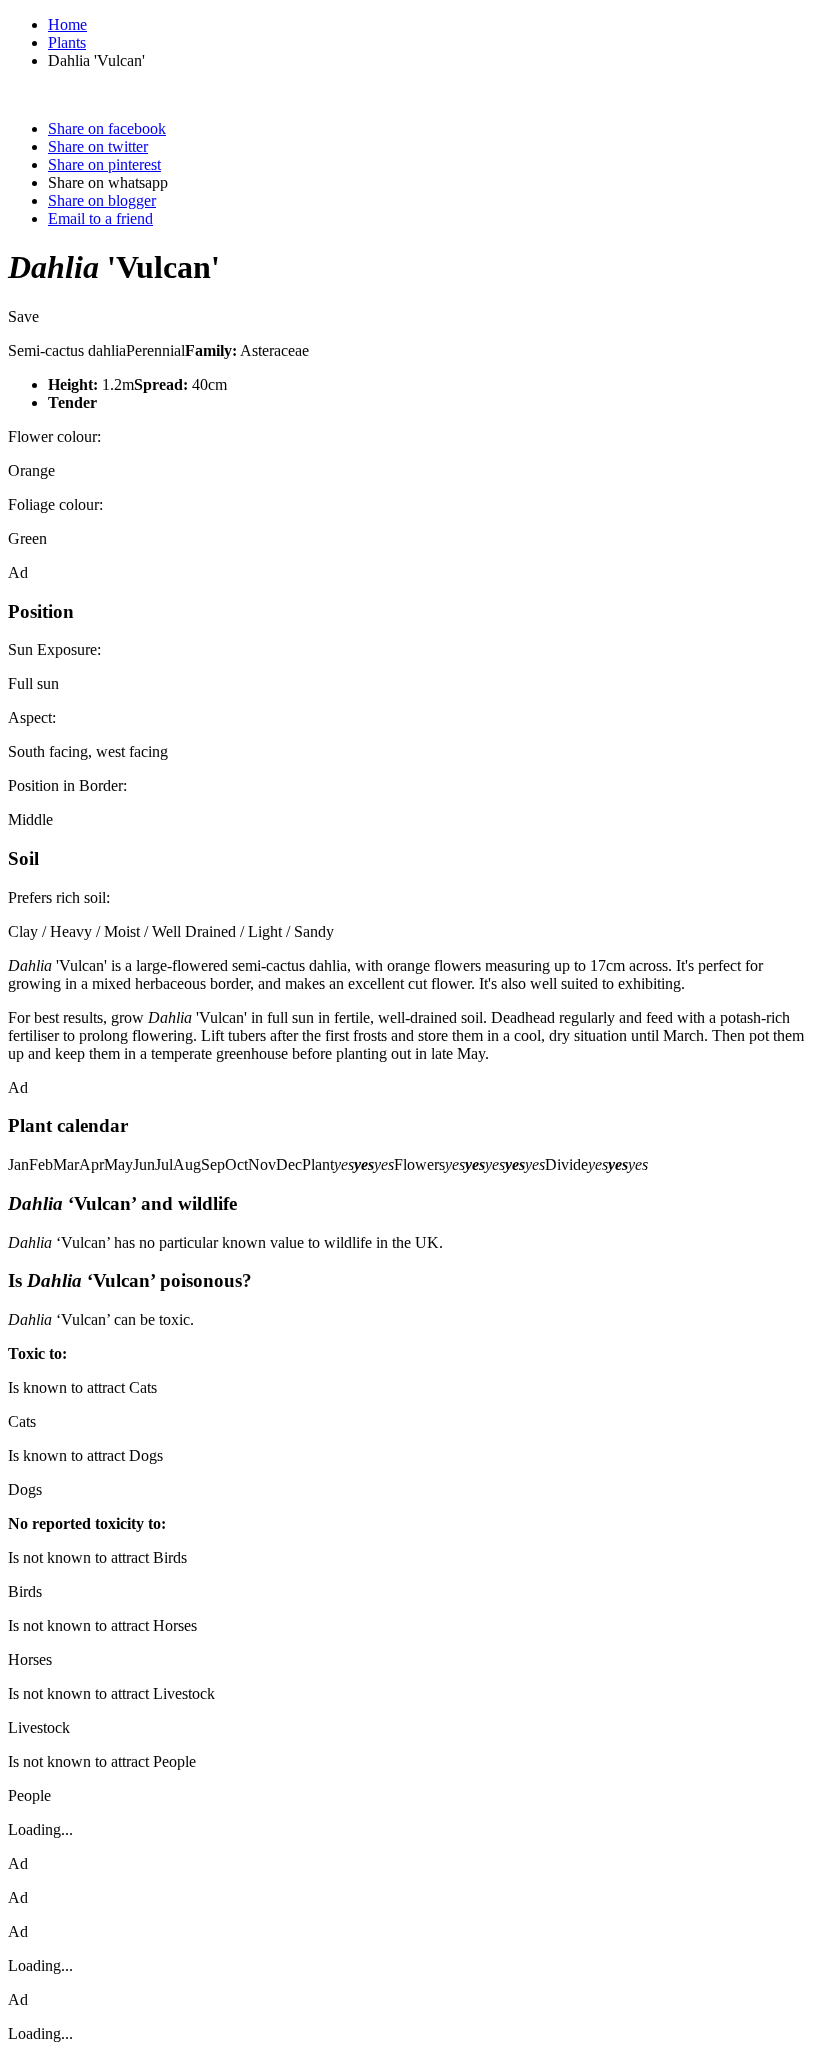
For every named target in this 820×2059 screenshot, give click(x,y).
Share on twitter (98, 146)
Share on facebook (107, 128)
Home (67, 24)
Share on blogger (102, 200)
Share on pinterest (104, 164)
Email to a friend (100, 218)
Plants (67, 42)
